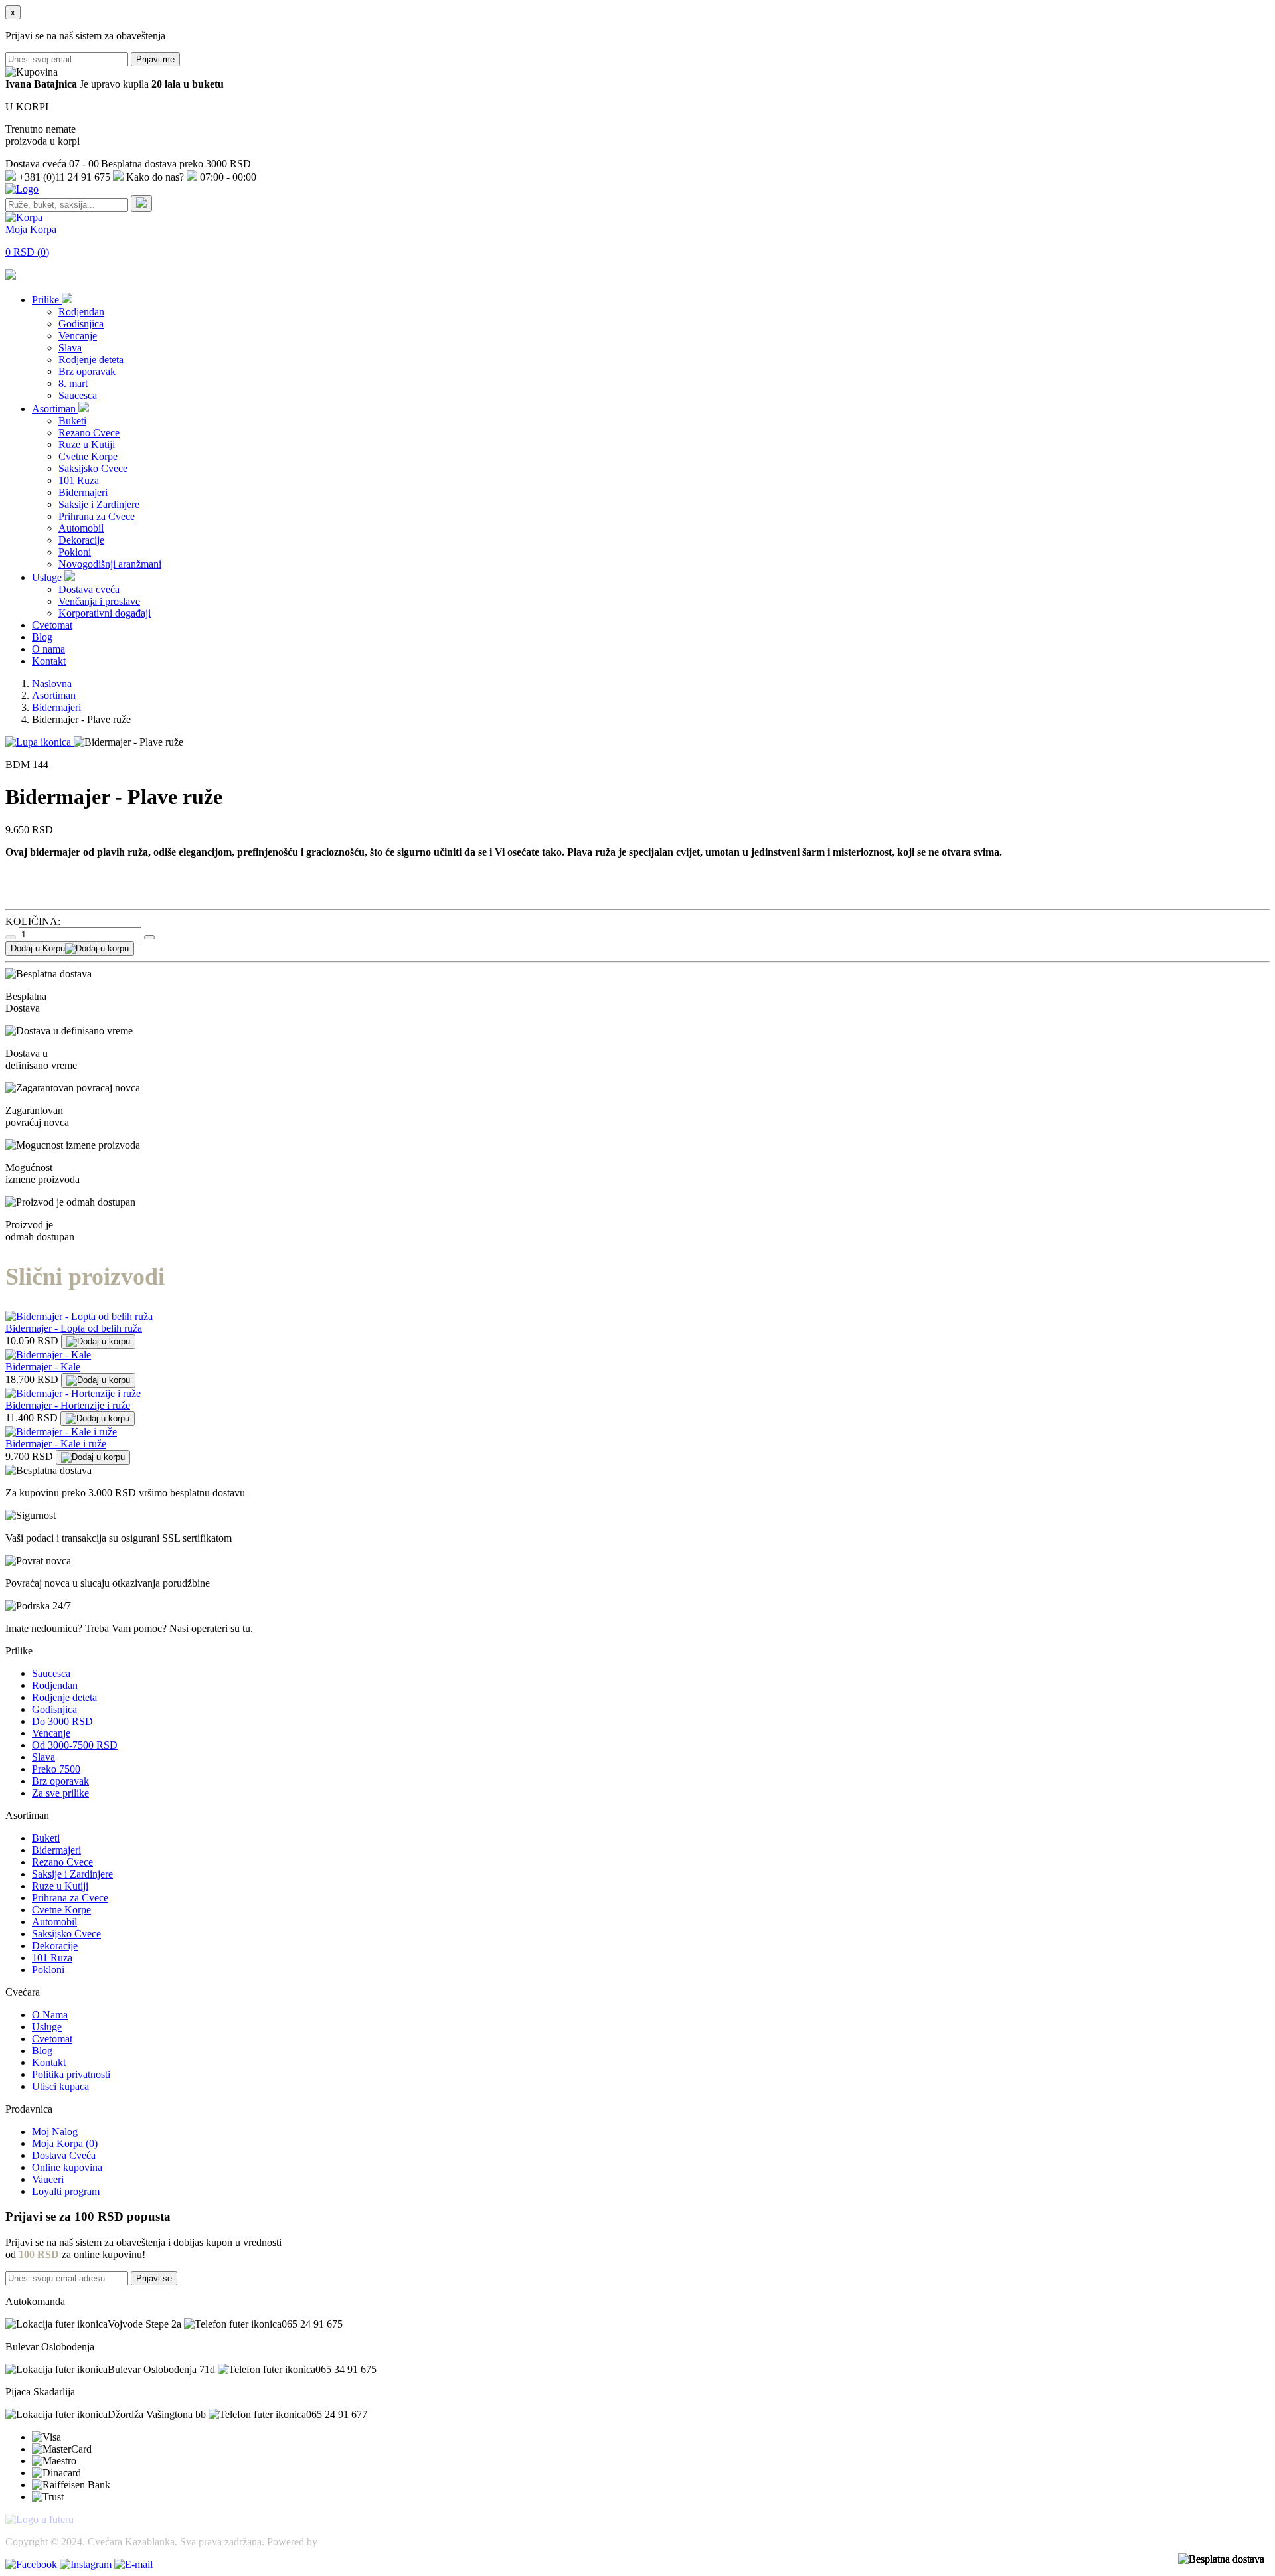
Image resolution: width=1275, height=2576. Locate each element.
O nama (48, 649)
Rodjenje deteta (91, 360)
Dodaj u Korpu (38, 948)
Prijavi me (155, 59)
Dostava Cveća (64, 2155)
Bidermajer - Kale (43, 1367)
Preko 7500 (56, 1769)
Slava (70, 348)
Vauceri (48, 2179)
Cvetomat (52, 625)
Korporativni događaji (105, 613)
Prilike (47, 300)
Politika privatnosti (71, 2074)
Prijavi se (154, 2278)
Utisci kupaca (60, 2086)
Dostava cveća (89, 589)
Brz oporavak (87, 371)
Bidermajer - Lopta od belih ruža (74, 1328)
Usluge (48, 577)
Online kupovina (67, 2167)
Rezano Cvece (89, 433)
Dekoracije (81, 540)
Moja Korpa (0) (65, 2143)
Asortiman (55, 409)
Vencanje (78, 336)
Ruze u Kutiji (87, 444)
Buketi (72, 421)
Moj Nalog (55, 2132)
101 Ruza (79, 480)
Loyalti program (66, 2191)
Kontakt (49, 661)
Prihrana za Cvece (97, 516)
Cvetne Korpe (88, 456)
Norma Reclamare (358, 2542)
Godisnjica (81, 324)
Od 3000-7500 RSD (75, 1745)
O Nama (50, 2015)
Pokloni (75, 552)
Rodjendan (81, 312)
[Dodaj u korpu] (98, 1342)
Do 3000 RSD (62, 1721)
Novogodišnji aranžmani (110, 564)
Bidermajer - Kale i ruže (56, 1444)
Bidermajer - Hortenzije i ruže (68, 1405)
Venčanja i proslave (99, 601)
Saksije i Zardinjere (99, 504)
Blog (42, 637)
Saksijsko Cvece (93, 468)
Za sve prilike (60, 1793)
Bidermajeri (83, 492)
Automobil (81, 528)
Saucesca (78, 395)
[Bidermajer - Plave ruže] (40, 742)
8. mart (73, 383)
